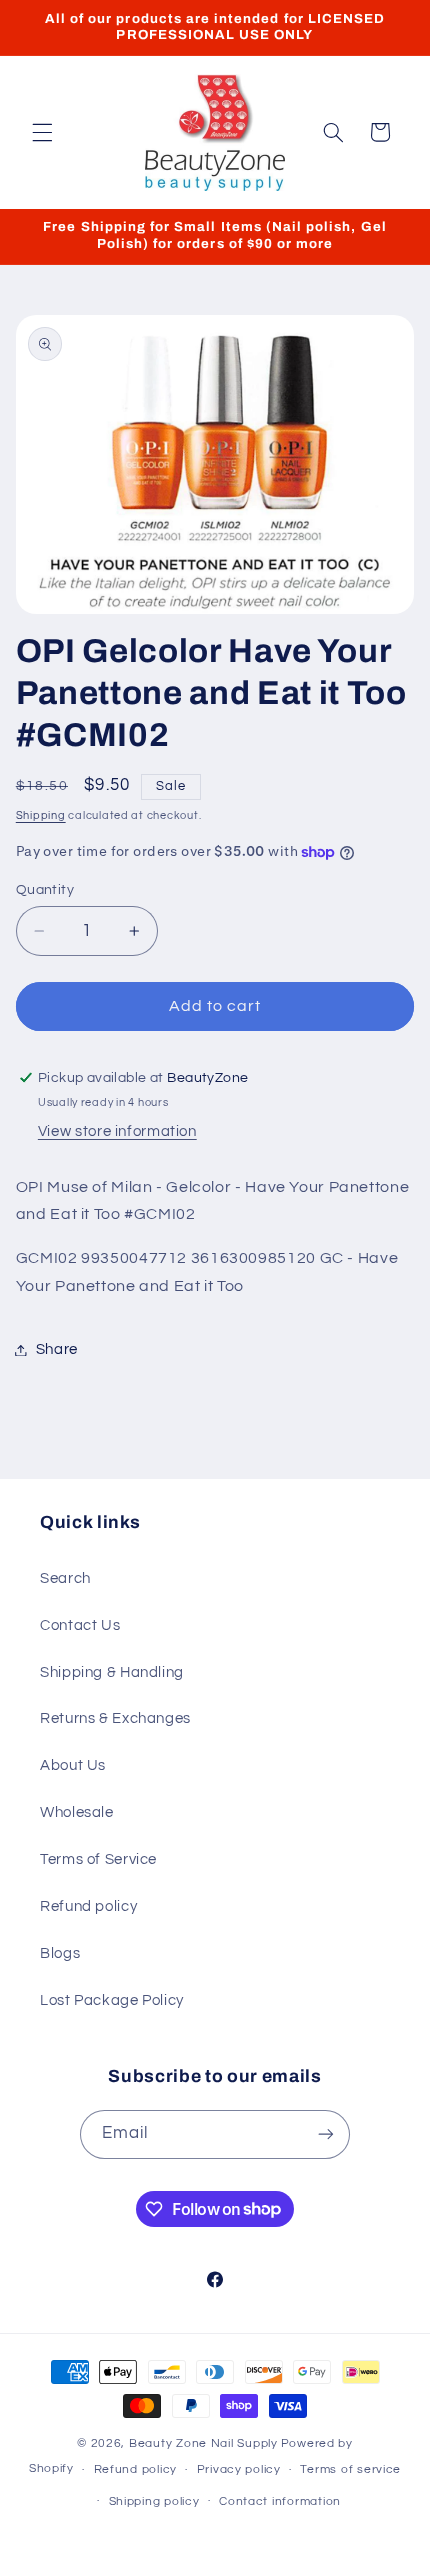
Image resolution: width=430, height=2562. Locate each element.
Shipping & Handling (112, 1672)
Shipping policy (154, 2501)
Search (65, 1578)
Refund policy (88, 1906)
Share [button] (57, 1349)
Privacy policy (239, 2469)
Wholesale (77, 1812)
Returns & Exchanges (115, 1718)
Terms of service (350, 2469)
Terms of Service (98, 1859)
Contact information (280, 2501)
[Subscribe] (326, 2134)
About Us (73, 1765)
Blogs (60, 1953)
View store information (117, 1131)
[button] (42, 132)
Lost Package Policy (112, 2000)
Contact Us (80, 1625)
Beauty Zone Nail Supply (203, 2443)
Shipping (41, 815)
